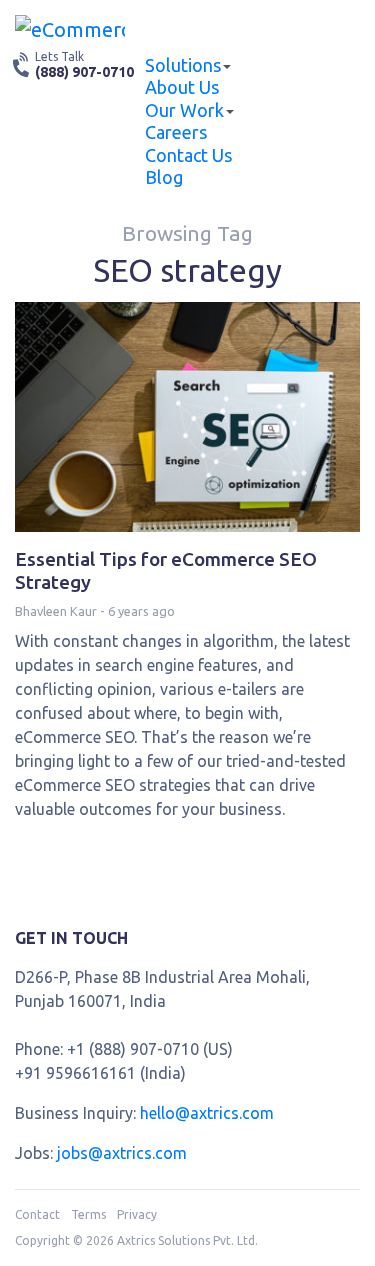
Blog (164, 177)
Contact (37, 1214)
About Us (182, 87)
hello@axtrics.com (207, 1113)
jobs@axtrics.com (122, 1153)
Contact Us (188, 155)
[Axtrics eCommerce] (70, 29)
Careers (176, 132)
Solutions (183, 65)
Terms (88, 1214)
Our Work (184, 110)
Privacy (137, 1214)
